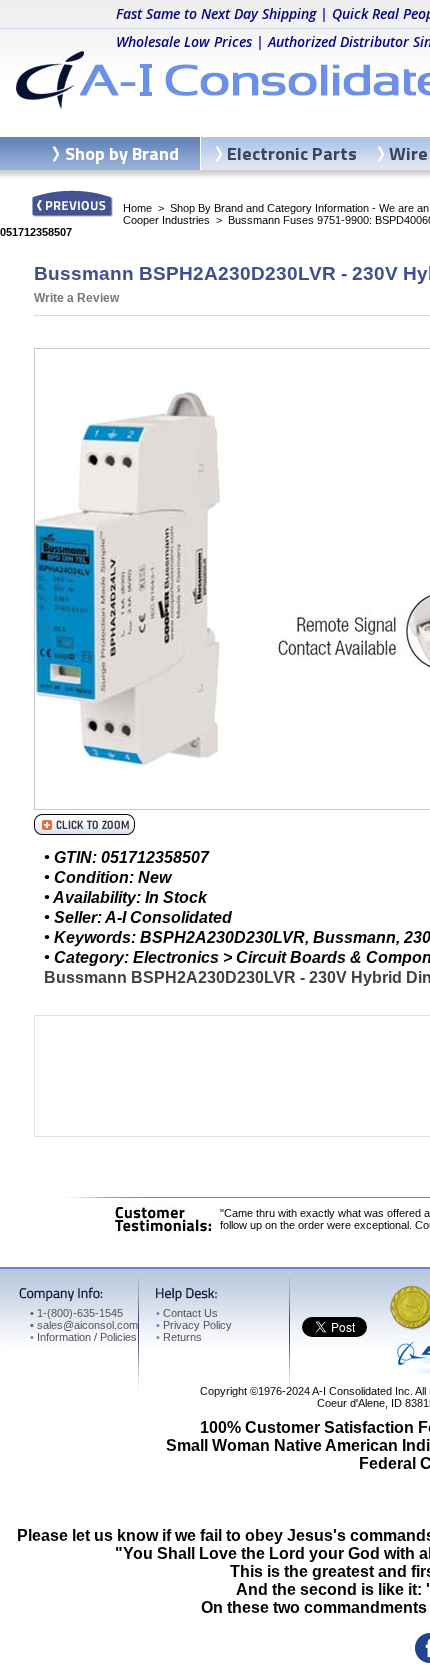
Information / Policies (83, 1337)
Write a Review (76, 298)
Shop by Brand (122, 153)
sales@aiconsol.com (87, 1325)
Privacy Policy (194, 1325)
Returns (179, 1337)
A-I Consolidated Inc (361, 1391)
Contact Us (187, 1313)
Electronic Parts (292, 153)
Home (137, 208)
